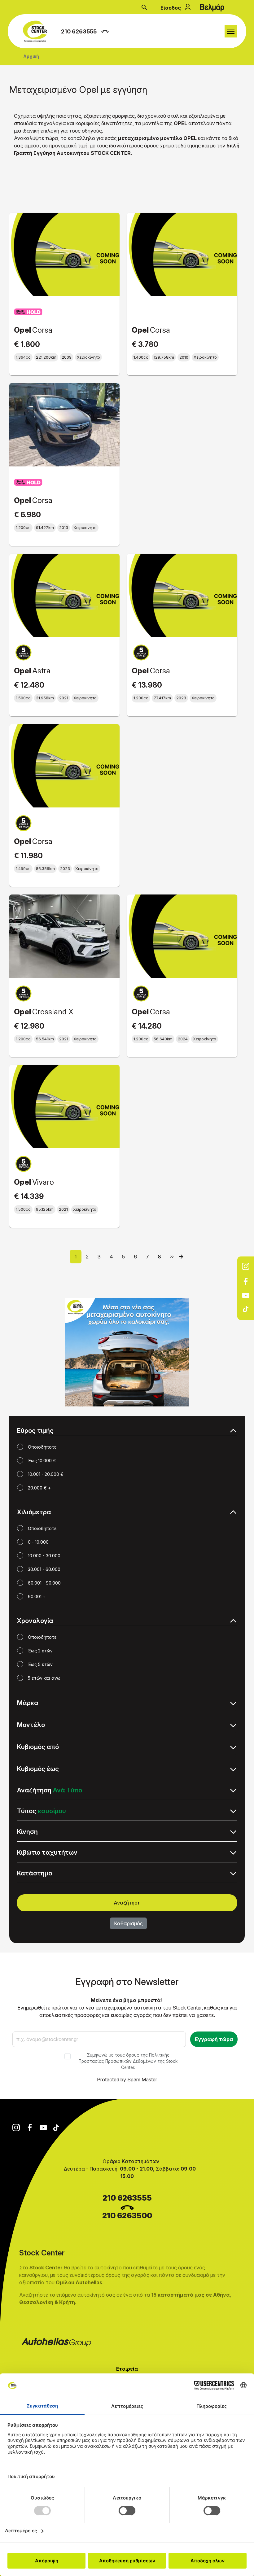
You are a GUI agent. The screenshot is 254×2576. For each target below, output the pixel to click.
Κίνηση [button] (27, 1832)
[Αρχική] (37, 31)
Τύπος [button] (42, 1811)
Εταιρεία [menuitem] (79, 2369)
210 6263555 (79, 31)
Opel (22, 330)
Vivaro (43, 1182)
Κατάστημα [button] (35, 1873)
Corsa (42, 330)
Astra (41, 671)
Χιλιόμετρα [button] (34, 1512)
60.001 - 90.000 (44, 1583)
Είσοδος (171, 8)
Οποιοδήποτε (42, 1447)
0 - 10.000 (38, 1542)
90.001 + (37, 1596)
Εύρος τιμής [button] (35, 1431)
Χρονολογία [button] (35, 1621)
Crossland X (53, 1012)
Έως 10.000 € (42, 1461)
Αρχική (31, 56)
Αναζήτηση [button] (50, 1790)
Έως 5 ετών (40, 1664)
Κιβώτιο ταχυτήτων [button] (47, 1852)
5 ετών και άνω (44, 1678)
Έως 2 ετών (40, 1651)
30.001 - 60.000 (44, 1569)
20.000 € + (39, 1488)
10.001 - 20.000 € (46, 1474)
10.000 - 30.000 (44, 1556)
